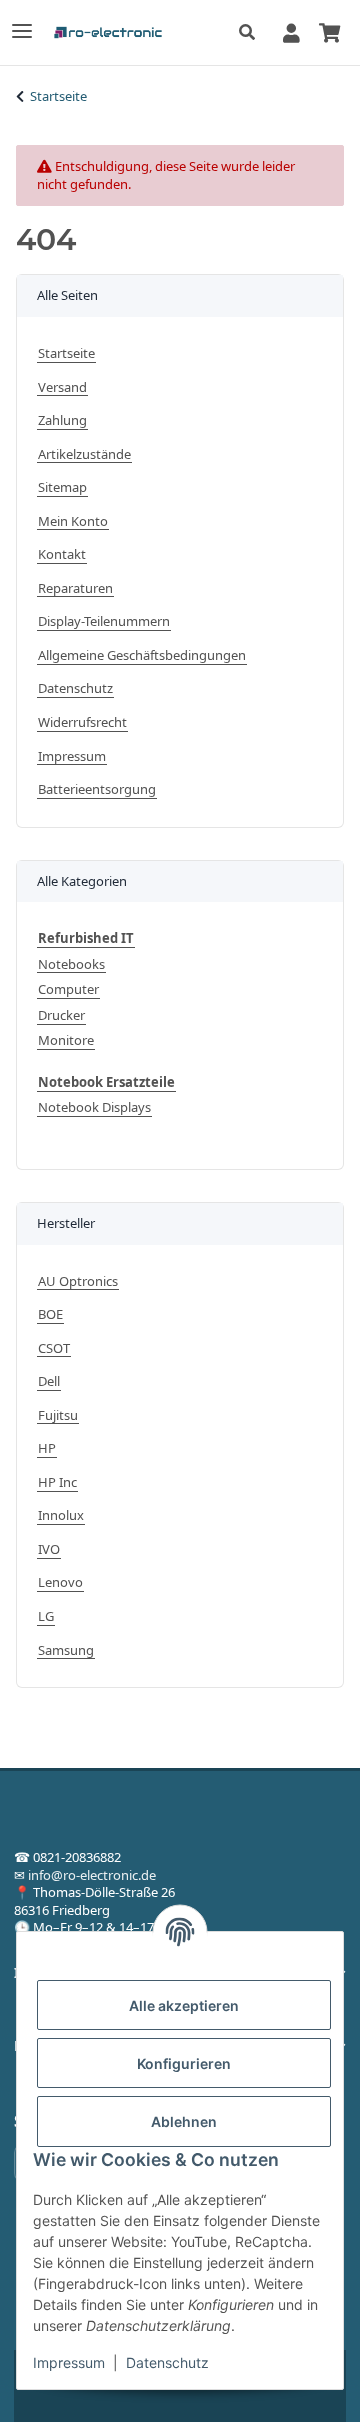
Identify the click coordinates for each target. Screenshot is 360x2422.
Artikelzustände (84, 454)
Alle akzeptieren (184, 2005)
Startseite (66, 353)
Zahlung (62, 420)
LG (46, 1616)
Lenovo (60, 1582)
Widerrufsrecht (82, 722)
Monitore (66, 1040)
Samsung (66, 1650)
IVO (49, 1549)
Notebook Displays (94, 1107)
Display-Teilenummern (104, 621)
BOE (50, 1314)
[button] (252, 33)
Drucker (61, 1015)
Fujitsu (58, 1415)
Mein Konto (73, 521)
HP (47, 1448)
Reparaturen (75, 588)
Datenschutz (167, 2362)
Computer (68, 989)
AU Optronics (78, 1281)
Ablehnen (184, 2121)
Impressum (69, 2362)
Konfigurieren (184, 2063)
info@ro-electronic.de (92, 1875)
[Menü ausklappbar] (22, 22)
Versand (62, 387)
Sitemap (62, 487)
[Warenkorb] (329, 32)
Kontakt (62, 554)
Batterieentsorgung (97, 789)
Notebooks (71, 964)
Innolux (61, 1515)
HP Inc (57, 1482)
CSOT (54, 1348)
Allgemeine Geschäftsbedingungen (142, 655)
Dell (49, 1381)
